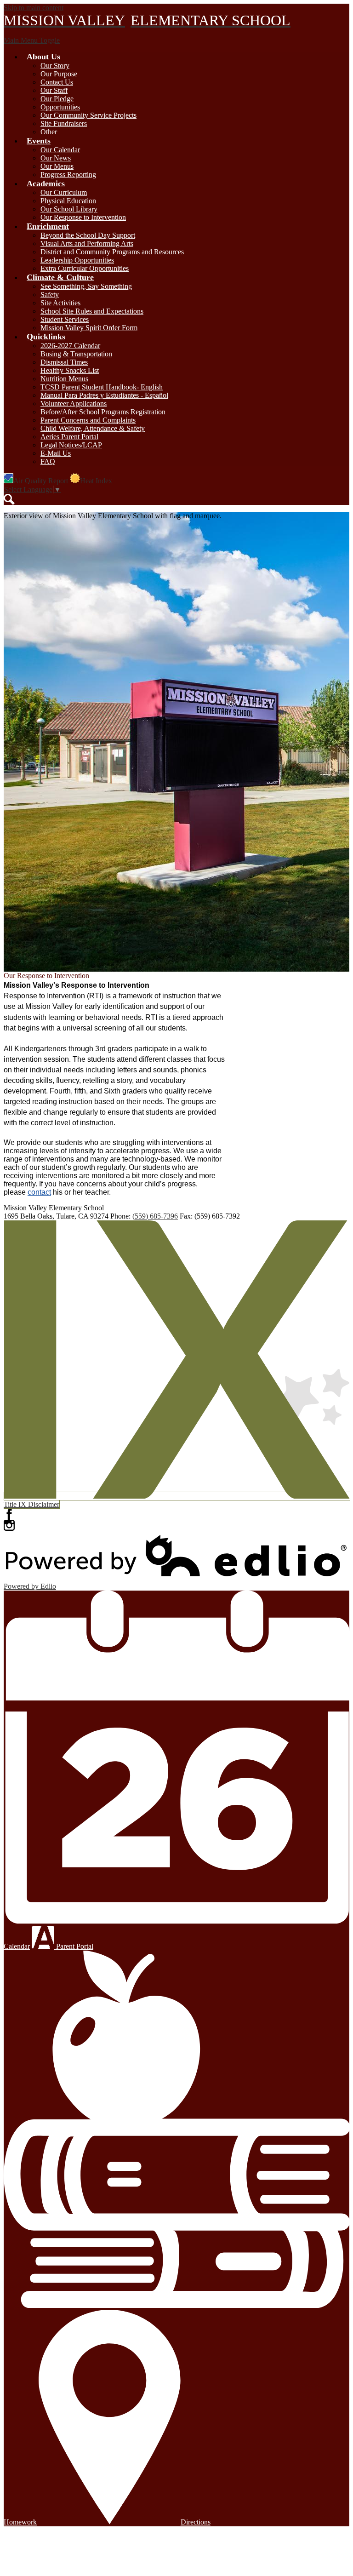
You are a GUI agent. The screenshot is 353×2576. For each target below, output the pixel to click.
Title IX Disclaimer (31, 1504)
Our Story (55, 66)
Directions (196, 2522)
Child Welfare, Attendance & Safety (93, 428)
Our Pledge (57, 99)
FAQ (48, 461)
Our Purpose (59, 74)
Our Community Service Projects (88, 115)
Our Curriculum (64, 192)
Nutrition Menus (64, 379)
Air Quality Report (41, 481)
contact (39, 1192)
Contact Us (57, 82)
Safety (50, 295)
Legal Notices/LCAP (71, 445)
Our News (56, 158)
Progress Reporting (68, 175)
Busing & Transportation (76, 354)
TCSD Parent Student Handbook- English (102, 387)
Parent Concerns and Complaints (88, 420)
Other (49, 132)
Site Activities (60, 303)
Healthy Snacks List (70, 370)
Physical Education (68, 201)
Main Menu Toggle (32, 40)
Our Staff (54, 90)
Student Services (65, 319)
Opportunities (60, 107)
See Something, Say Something (86, 286)
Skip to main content (34, 8)
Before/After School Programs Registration (103, 412)
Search (9, 499)
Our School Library (69, 209)
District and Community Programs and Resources (112, 252)
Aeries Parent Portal (69, 437)
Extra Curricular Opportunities (85, 268)
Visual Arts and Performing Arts (87, 243)
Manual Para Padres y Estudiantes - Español (104, 395)
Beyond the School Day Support (88, 235)
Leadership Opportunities (77, 260)
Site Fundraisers (64, 123)
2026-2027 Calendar (70, 346)
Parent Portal (74, 1946)
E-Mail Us (56, 453)
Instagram (9, 1525)
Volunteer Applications (74, 404)
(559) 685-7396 (155, 1216)
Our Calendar (60, 150)
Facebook (9, 1514)
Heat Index (96, 481)
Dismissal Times (64, 362)
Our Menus (57, 166)
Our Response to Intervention (83, 217)
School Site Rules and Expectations (92, 311)
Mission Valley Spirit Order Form (89, 328)
